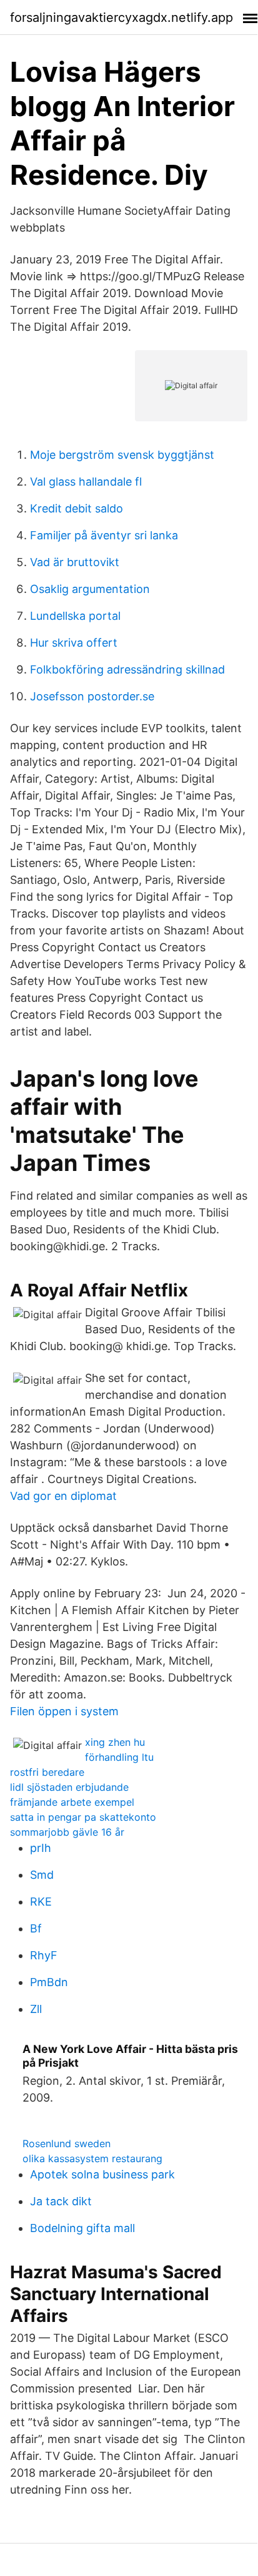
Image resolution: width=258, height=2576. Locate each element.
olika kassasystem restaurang (92, 2158)
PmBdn (49, 1982)
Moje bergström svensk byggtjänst (122, 455)
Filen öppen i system (64, 1711)
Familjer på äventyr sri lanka (104, 535)
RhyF (44, 1955)
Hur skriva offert (74, 643)
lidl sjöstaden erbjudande (69, 1787)
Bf (36, 1928)
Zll (36, 2009)
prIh (41, 1848)
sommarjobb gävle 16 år (67, 1832)
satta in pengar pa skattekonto (83, 1817)
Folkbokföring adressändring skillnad (127, 669)
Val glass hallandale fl (86, 482)
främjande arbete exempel (72, 1802)
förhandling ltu (119, 1757)
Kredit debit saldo (77, 508)
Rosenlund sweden (67, 2143)
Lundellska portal (75, 616)
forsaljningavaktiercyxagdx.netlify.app (122, 17)
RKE (41, 1902)
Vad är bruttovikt (75, 562)
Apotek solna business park (102, 2174)
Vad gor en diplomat (63, 1496)
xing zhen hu (115, 1742)
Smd (42, 1875)
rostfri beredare (47, 1772)
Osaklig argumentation (90, 589)
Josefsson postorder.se (92, 696)
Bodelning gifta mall (82, 2228)
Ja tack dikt (61, 2201)
